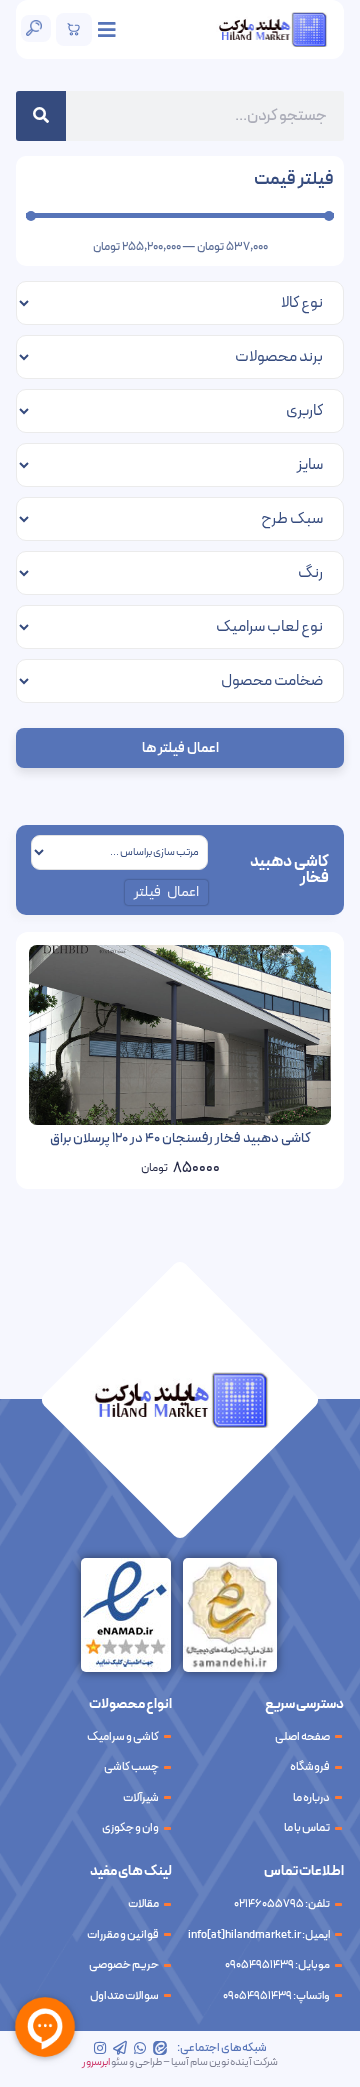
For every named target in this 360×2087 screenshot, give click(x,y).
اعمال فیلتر (167, 892)
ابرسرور (96, 2062)
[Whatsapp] (140, 2048)
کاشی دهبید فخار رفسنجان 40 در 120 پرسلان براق (180, 1138)
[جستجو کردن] (41, 116)
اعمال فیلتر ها (180, 748)
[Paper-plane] (120, 2048)
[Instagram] (100, 2048)
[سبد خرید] (74, 29)
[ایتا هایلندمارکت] (160, 2048)
